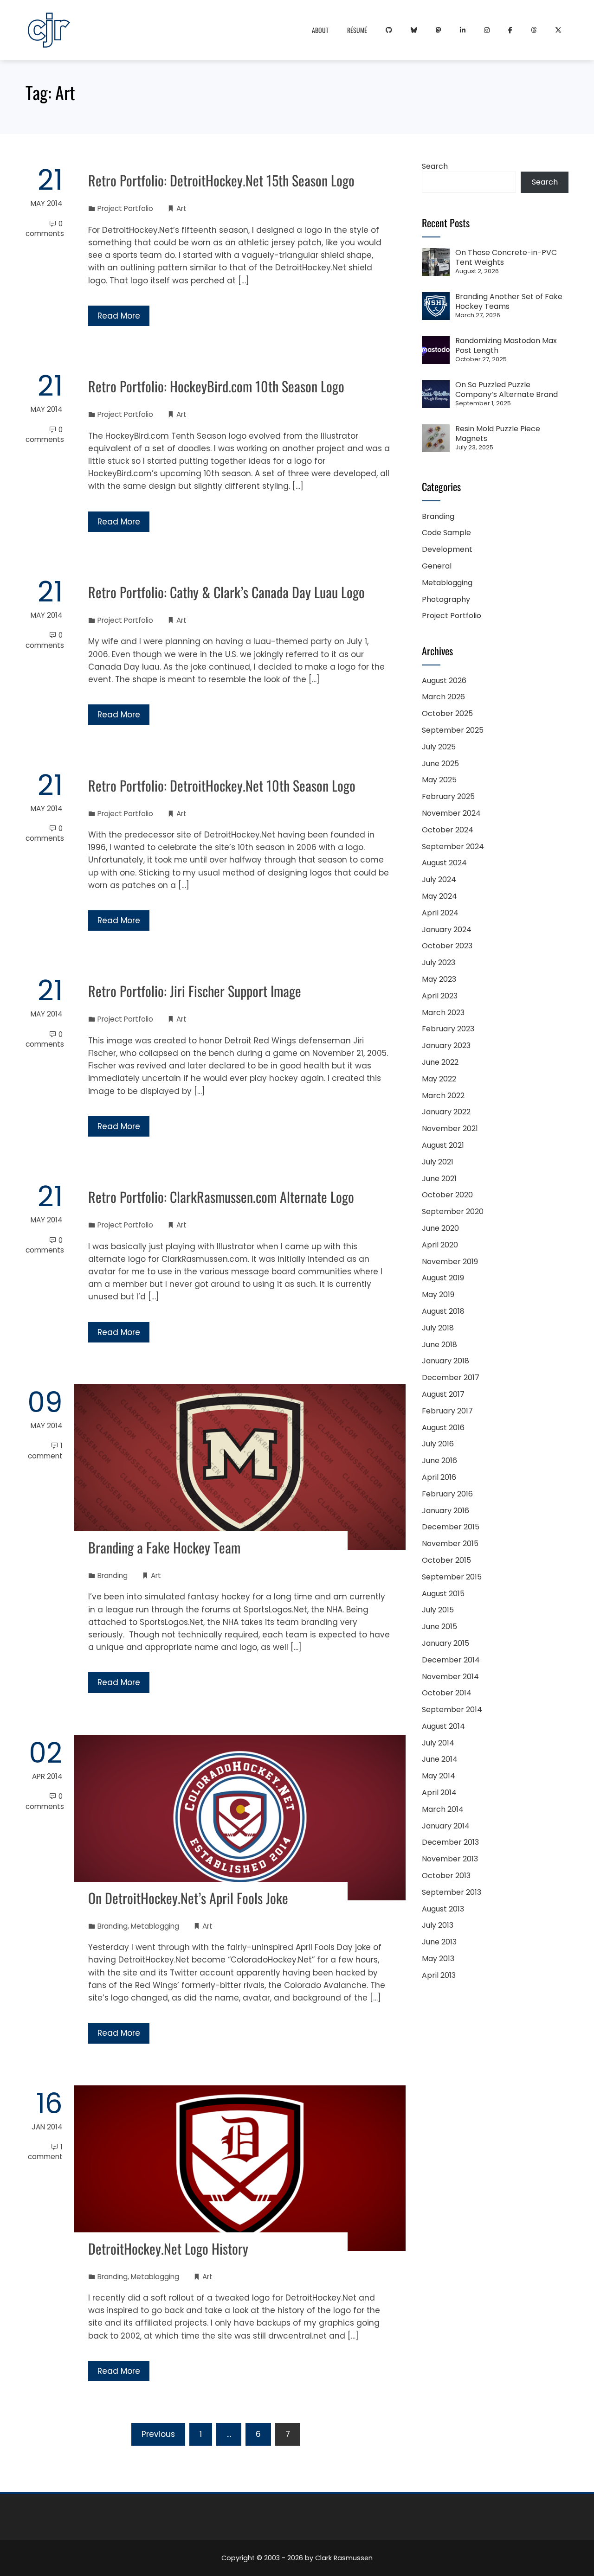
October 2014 (447, 1693)
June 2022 (440, 1062)
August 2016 (443, 1428)
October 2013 (446, 1876)
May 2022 (439, 1079)
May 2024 (439, 896)
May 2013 (438, 1959)
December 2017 (451, 1377)
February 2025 (448, 796)
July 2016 (438, 1444)
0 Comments (45, 229)
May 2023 (439, 979)
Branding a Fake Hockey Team (164, 1547)
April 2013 (439, 1975)
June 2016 (439, 1461)
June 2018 (439, 1345)
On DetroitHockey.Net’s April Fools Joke (188, 1898)
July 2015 (438, 1610)
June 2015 (439, 1627)
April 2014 (439, 1793)
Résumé (357, 30)
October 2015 (446, 1560)
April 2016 (439, 1477)
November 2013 (450, 1859)
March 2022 (443, 1096)
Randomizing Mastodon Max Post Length (506, 345)
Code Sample (446, 533)
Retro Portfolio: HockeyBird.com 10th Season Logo (216, 386)
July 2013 (438, 1925)
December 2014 (451, 1660)
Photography (446, 599)
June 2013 (439, 1942)
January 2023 (446, 1045)
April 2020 (440, 1245)
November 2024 (451, 813)
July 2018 (438, 1328)
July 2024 (439, 879)
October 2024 (448, 830)
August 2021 (443, 1145)
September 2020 (453, 1211)
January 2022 (446, 1112)
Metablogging (155, 1926)
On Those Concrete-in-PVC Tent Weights (506, 257)
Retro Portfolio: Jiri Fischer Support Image (195, 991)
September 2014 (452, 1710)
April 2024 (440, 913)
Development (447, 549)
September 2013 (452, 1892)
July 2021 (438, 1162)
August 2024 (444, 863)
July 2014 (438, 1743)
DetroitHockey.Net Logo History (168, 2248)
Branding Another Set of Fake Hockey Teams (509, 301)
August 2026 (444, 681)
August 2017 (443, 1394)
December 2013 (450, 1842)
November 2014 (450, 1677)
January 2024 (447, 930)
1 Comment (45, 1451)
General (437, 566)
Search (435, 166)
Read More (119, 316)
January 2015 (445, 1643)
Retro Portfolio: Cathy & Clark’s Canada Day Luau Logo (226, 592)
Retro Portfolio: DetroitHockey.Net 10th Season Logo (222, 785)
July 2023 (439, 962)
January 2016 (445, 1511)
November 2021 (450, 1128)
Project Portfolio (125, 208)
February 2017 (447, 1411)
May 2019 (438, 1294)
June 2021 (439, 1179)
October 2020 (447, 1195)
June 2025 (440, 764)
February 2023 (448, 1029)
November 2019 (450, 1262)
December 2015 (451, 1527)
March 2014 (443, 1809)
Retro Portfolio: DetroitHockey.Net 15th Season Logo (221, 180)
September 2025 (453, 730)
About (320, 30)
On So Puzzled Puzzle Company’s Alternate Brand (507, 390)
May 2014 (439, 1776)
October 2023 (447, 946)
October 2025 (447, 713)
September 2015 (452, 1577)
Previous (158, 2434)
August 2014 (443, 1726)
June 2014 (440, 1759)
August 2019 (443, 1278)
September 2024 (453, 847)
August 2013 (443, 1909)
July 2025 (439, 747)
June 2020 (440, 1228)
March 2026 (443, 697)
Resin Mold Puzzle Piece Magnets (498, 434)
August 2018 (443, 1311)
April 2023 (440, 996)
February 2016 (447, 1494)
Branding (113, 1576)
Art (181, 208)
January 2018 (445, 1361)
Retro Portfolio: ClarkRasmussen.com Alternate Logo (221, 1197)
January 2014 (446, 1826)
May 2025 (439, 780)
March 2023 (443, 1013)
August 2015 (443, 1594)
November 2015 (450, 1544)
